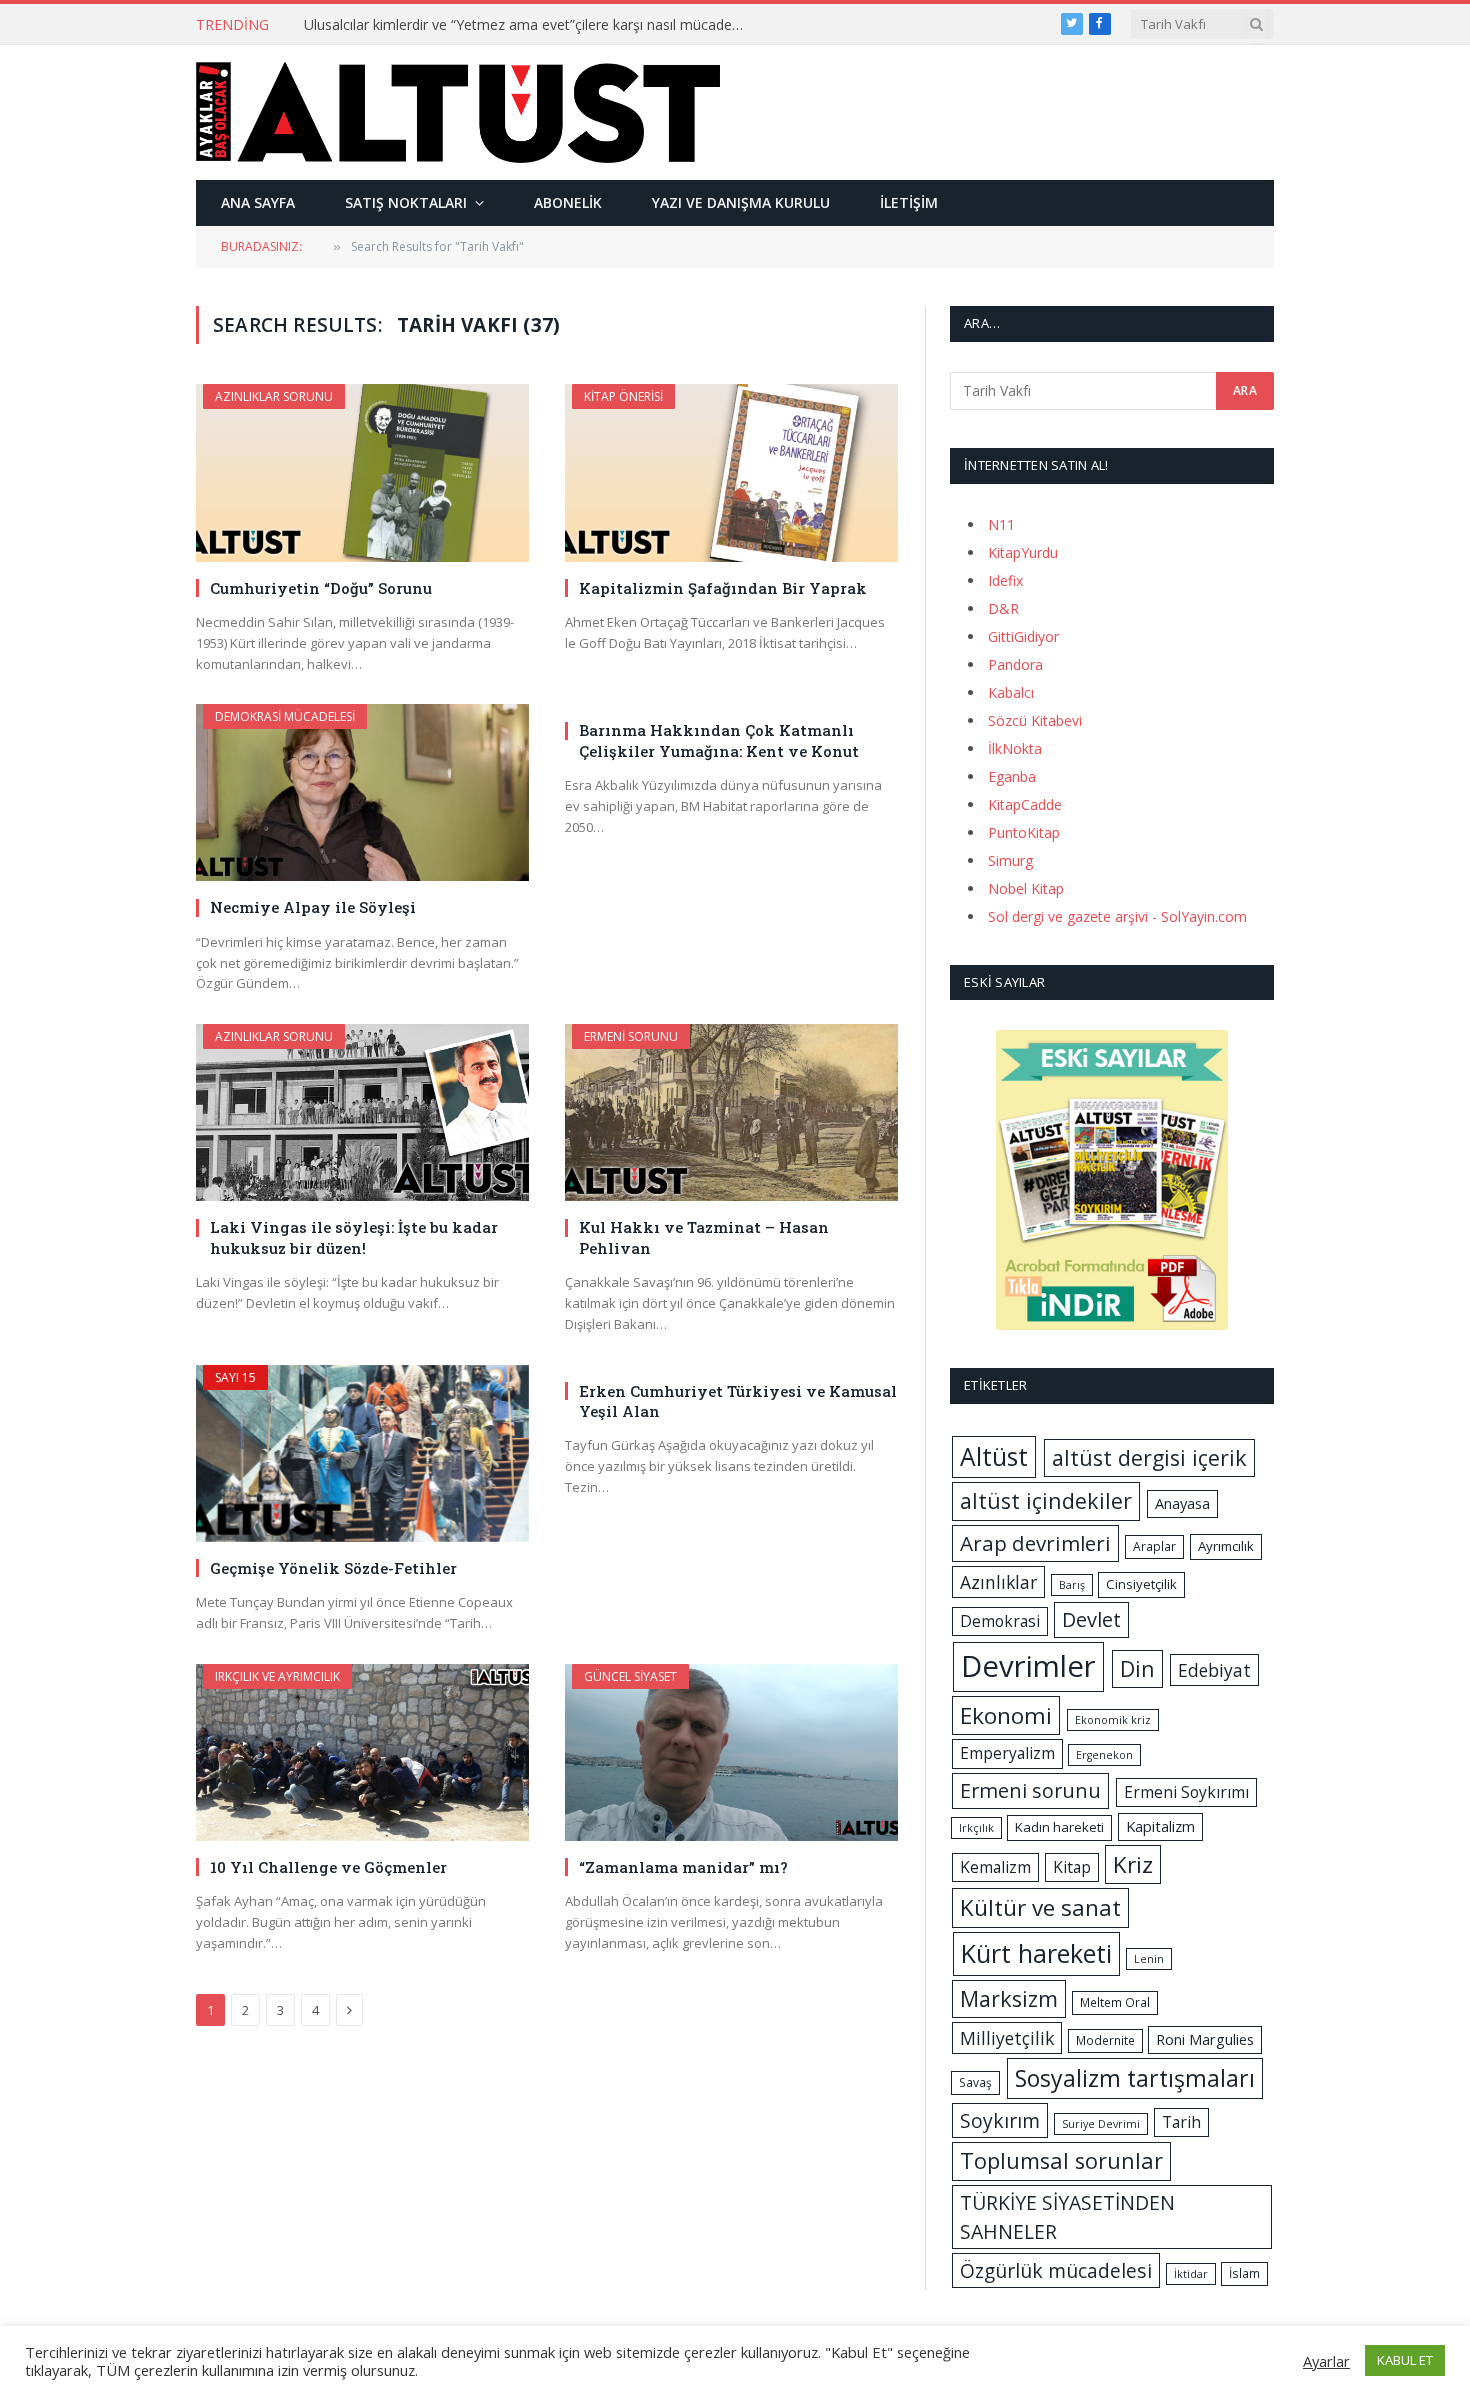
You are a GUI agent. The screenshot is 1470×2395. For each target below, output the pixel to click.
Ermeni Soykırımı (1186, 1792)
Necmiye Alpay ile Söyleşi (313, 907)
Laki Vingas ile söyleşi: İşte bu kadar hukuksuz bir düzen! (354, 1237)
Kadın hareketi (1059, 1827)
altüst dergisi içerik (1149, 1457)
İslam (1244, 2273)
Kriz (1133, 1864)
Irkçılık (976, 1828)
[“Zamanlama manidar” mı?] (731, 1752)
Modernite (1105, 2040)
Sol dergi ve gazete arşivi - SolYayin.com (1117, 916)
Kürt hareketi (1036, 1953)
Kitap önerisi (623, 396)
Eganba (1012, 776)
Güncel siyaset (630, 1676)
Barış (1072, 1585)
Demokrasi (1000, 1621)
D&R (1003, 608)
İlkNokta (1015, 748)
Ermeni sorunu (631, 1036)
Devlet (1091, 1619)
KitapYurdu (1023, 552)
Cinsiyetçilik (1141, 1584)
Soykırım (1000, 2120)
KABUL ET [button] (1405, 2360)
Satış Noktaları (406, 202)
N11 (1001, 524)
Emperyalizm (1007, 1753)
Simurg (1010, 860)
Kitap (1072, 1867)
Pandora (1015, 664)
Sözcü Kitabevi (1035, 720)
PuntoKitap (1024, 832)
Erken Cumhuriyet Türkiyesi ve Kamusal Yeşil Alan (738, 1401)
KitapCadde (1025, 804)
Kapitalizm (1160, 1826)
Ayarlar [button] (1326, 2361)
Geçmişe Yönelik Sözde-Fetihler (333, 1568)
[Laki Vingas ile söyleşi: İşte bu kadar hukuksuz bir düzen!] (362, 1112)
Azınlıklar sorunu (274, 396)
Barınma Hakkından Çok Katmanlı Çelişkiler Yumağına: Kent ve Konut (719, 740)
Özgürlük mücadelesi (1056, 2270)
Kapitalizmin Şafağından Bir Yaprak (723, 588)
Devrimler (1028, 1666)
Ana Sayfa (258, 202)
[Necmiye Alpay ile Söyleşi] (362, 792)
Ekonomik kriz (1113, 1720)
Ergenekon (1104, 1755)
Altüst (994, 1456)
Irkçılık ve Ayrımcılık (277, 1676)
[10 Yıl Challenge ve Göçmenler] (362, 1752)
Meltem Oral (1115, 2002)
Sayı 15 (235, 1377)
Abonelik (568, 202)
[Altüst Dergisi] (458, 112)
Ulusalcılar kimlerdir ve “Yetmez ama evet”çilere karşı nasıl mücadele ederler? (529, 25)
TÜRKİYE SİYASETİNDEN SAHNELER (1067, 2217)
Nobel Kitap (1026, 888)
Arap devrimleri (1035, 1543)
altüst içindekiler (1046, 1500)
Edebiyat (1214, 1670)
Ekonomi (1006, 1715)
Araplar (1154, 1546)
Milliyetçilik (1007, 2038)
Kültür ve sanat (1040, 1907)
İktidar (1191, 2274)
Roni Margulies (1205, 2039)
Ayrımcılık (1226, 1546)
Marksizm (1009, 1998)
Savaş (975, 2082)
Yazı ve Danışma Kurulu (741, 202)
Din (1137, 1668)
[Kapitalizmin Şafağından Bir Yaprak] (731, 472)
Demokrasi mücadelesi (285, 716)
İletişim (909, 202)
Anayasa (1182, 1503)
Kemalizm (995, 1867)
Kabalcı (1011, 692)
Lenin (1149, 1959)
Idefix (1005, 580)
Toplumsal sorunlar (1061, 2160)
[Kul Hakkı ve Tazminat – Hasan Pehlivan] (731, 1112)
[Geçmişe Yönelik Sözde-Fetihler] (362, 1453)
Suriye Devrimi (1101, 2124)
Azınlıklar (998, 1582)
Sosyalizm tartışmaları (1135, 2078)
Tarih (1181, 2122)
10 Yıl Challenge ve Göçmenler (328, 1867)
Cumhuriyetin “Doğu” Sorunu (321, 588)
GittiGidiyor (1023, 636)
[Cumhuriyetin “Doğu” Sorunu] (362, 472)
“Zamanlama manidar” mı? (683, 1867)
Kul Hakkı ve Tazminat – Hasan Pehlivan (704, 1237)
